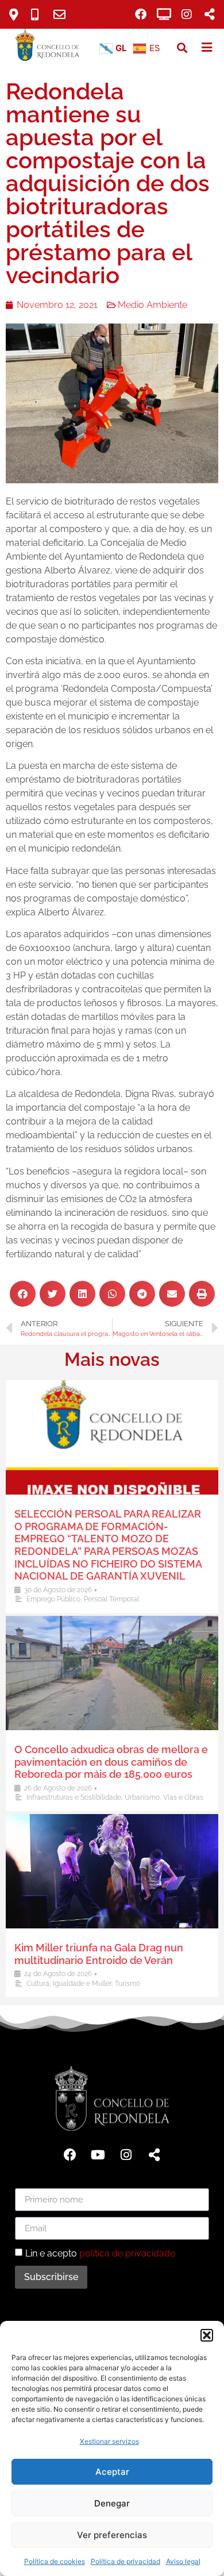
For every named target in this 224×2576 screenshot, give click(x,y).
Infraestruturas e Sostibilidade (74, 1797)
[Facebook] (141, 14)
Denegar (112, 2503)
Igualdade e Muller (82, 1984)
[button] (207, 2335)
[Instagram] (187, 14)
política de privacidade (127, 2253)
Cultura (38, 1984)
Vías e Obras (183, 1797)
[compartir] (210, 14)
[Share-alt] (155, 2155)
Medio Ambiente (152, 305)
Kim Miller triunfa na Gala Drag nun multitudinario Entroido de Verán (99, 1954)
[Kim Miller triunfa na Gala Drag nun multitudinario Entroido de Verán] (112, 1871)
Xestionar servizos (109, 2441)
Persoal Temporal (111, 1599)
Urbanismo (142, 1797)
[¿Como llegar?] (18, 15)
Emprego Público (53, 1599)
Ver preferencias (112, 2535)
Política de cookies (55, 2561)
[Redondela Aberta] (164, 14)
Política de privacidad (125, 2561)
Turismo (128, 1984)
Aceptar (112, 2472)
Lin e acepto (100, 2253)
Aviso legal (183, 2561)
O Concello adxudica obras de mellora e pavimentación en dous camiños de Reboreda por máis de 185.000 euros (111, 1762)
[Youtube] (98, 2155)
